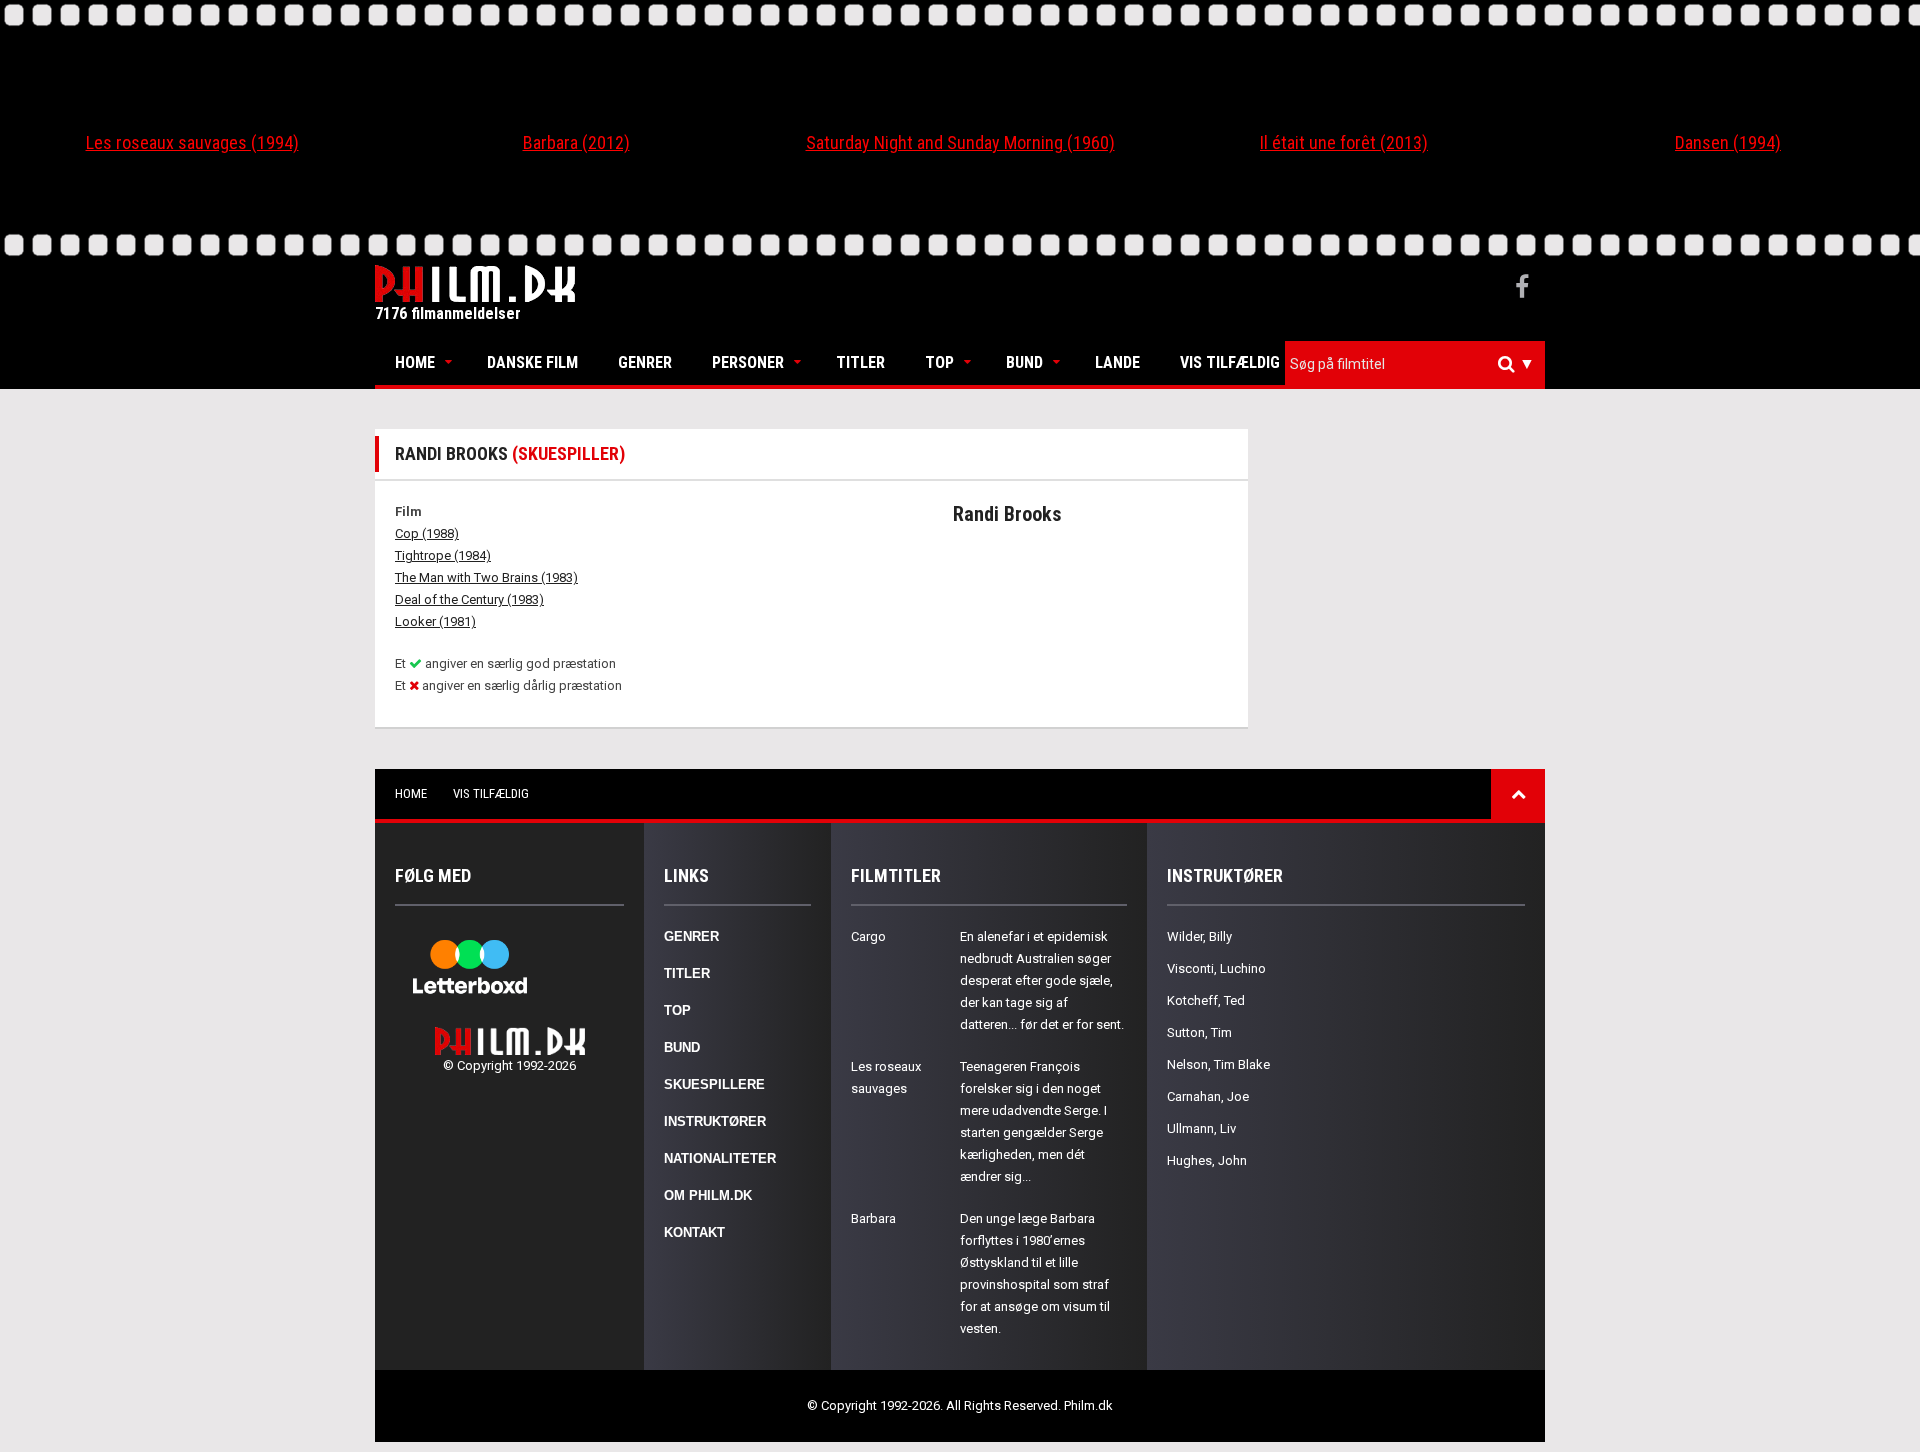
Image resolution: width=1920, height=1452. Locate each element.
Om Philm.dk (708, 1195)
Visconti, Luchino (1216, 968)
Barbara (873, 1218)
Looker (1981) (435, 621)
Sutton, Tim (1199, 1032)
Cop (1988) (427, 533)
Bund (1024, 362)
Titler (860, 362)
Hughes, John (1207, 1160)
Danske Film (532, 362)
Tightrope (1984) (443, 555)
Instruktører (715, 1121)
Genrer (645, 362)
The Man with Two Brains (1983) (486, 577)
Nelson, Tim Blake (1218, 1064)
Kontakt (694, 1232)
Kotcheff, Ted (1206, 1000)
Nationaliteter (720, 1158)
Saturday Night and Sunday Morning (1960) (960, 142)
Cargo (868, 936)
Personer (748, 362)
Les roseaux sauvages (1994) (192, 142)
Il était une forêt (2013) (1344, 142)
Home (415, 362)
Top (939, 362)
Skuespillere (714, 1084)
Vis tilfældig (1230, 362)
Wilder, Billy (1199, 936)
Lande (1117, 362)
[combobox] (1415, 364)
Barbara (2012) (576, 142)
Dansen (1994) (1728, 142)
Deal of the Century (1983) (469, 599)
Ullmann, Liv (1201, 1128)
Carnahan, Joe (1208, 1096)
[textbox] (1420, 364)
